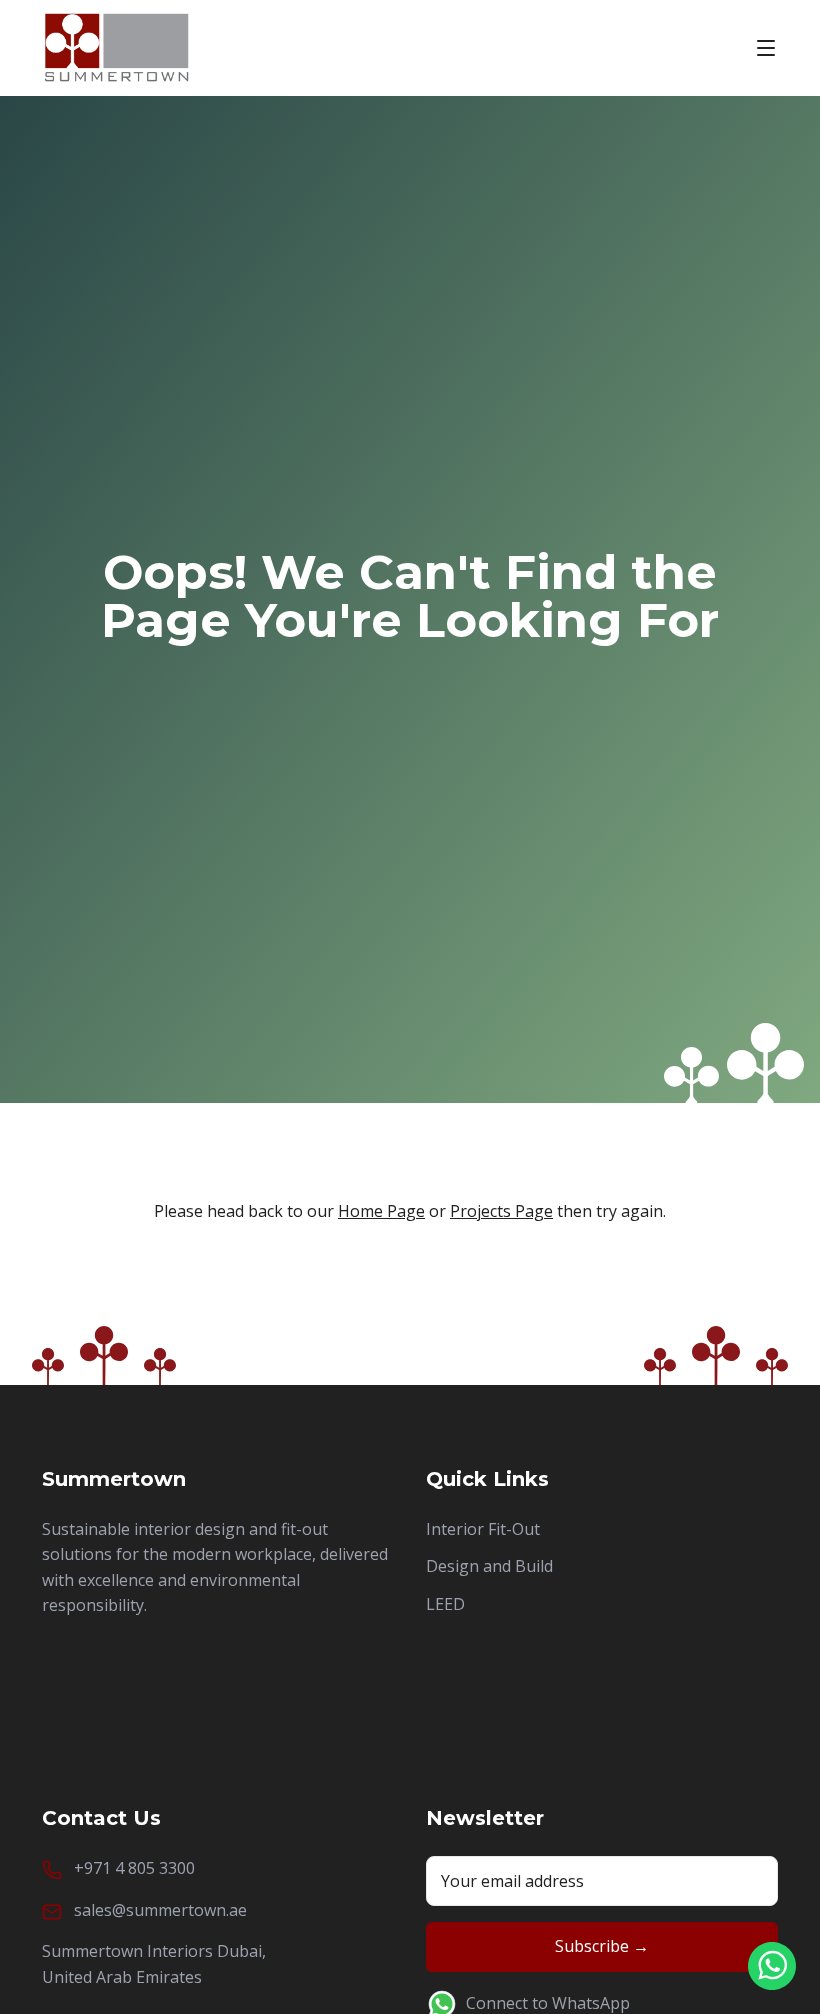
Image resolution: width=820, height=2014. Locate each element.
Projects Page (501, 1211)
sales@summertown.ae (160, 1910)
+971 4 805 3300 (134, 1868)
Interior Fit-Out (483, 1529)
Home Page (381, 1211)
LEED (445, 1604)
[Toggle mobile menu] (766, 48)
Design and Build (489, 1566)
